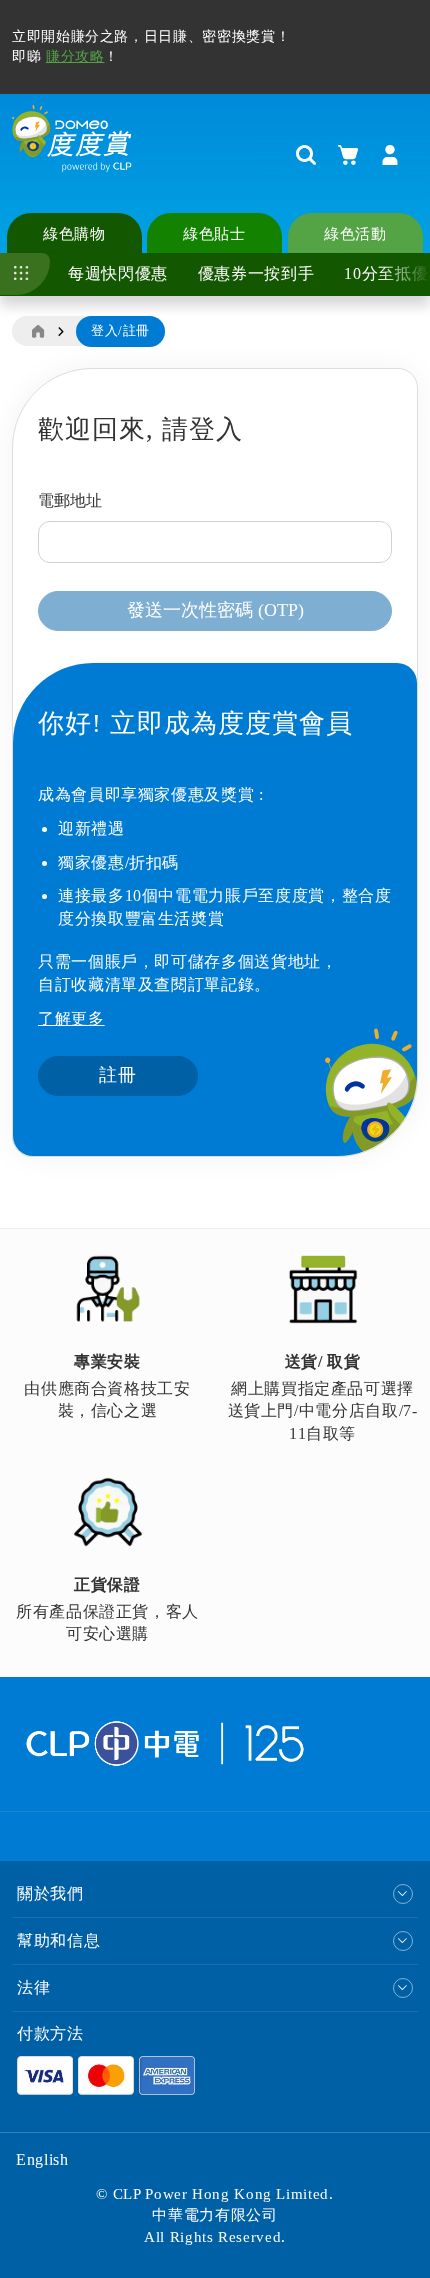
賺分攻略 (75, 56)
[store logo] (72, 154)
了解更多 (71, 1018)
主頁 (37, 332)
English (42, 2159)
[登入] (390, 155)
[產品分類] (25, 274)
